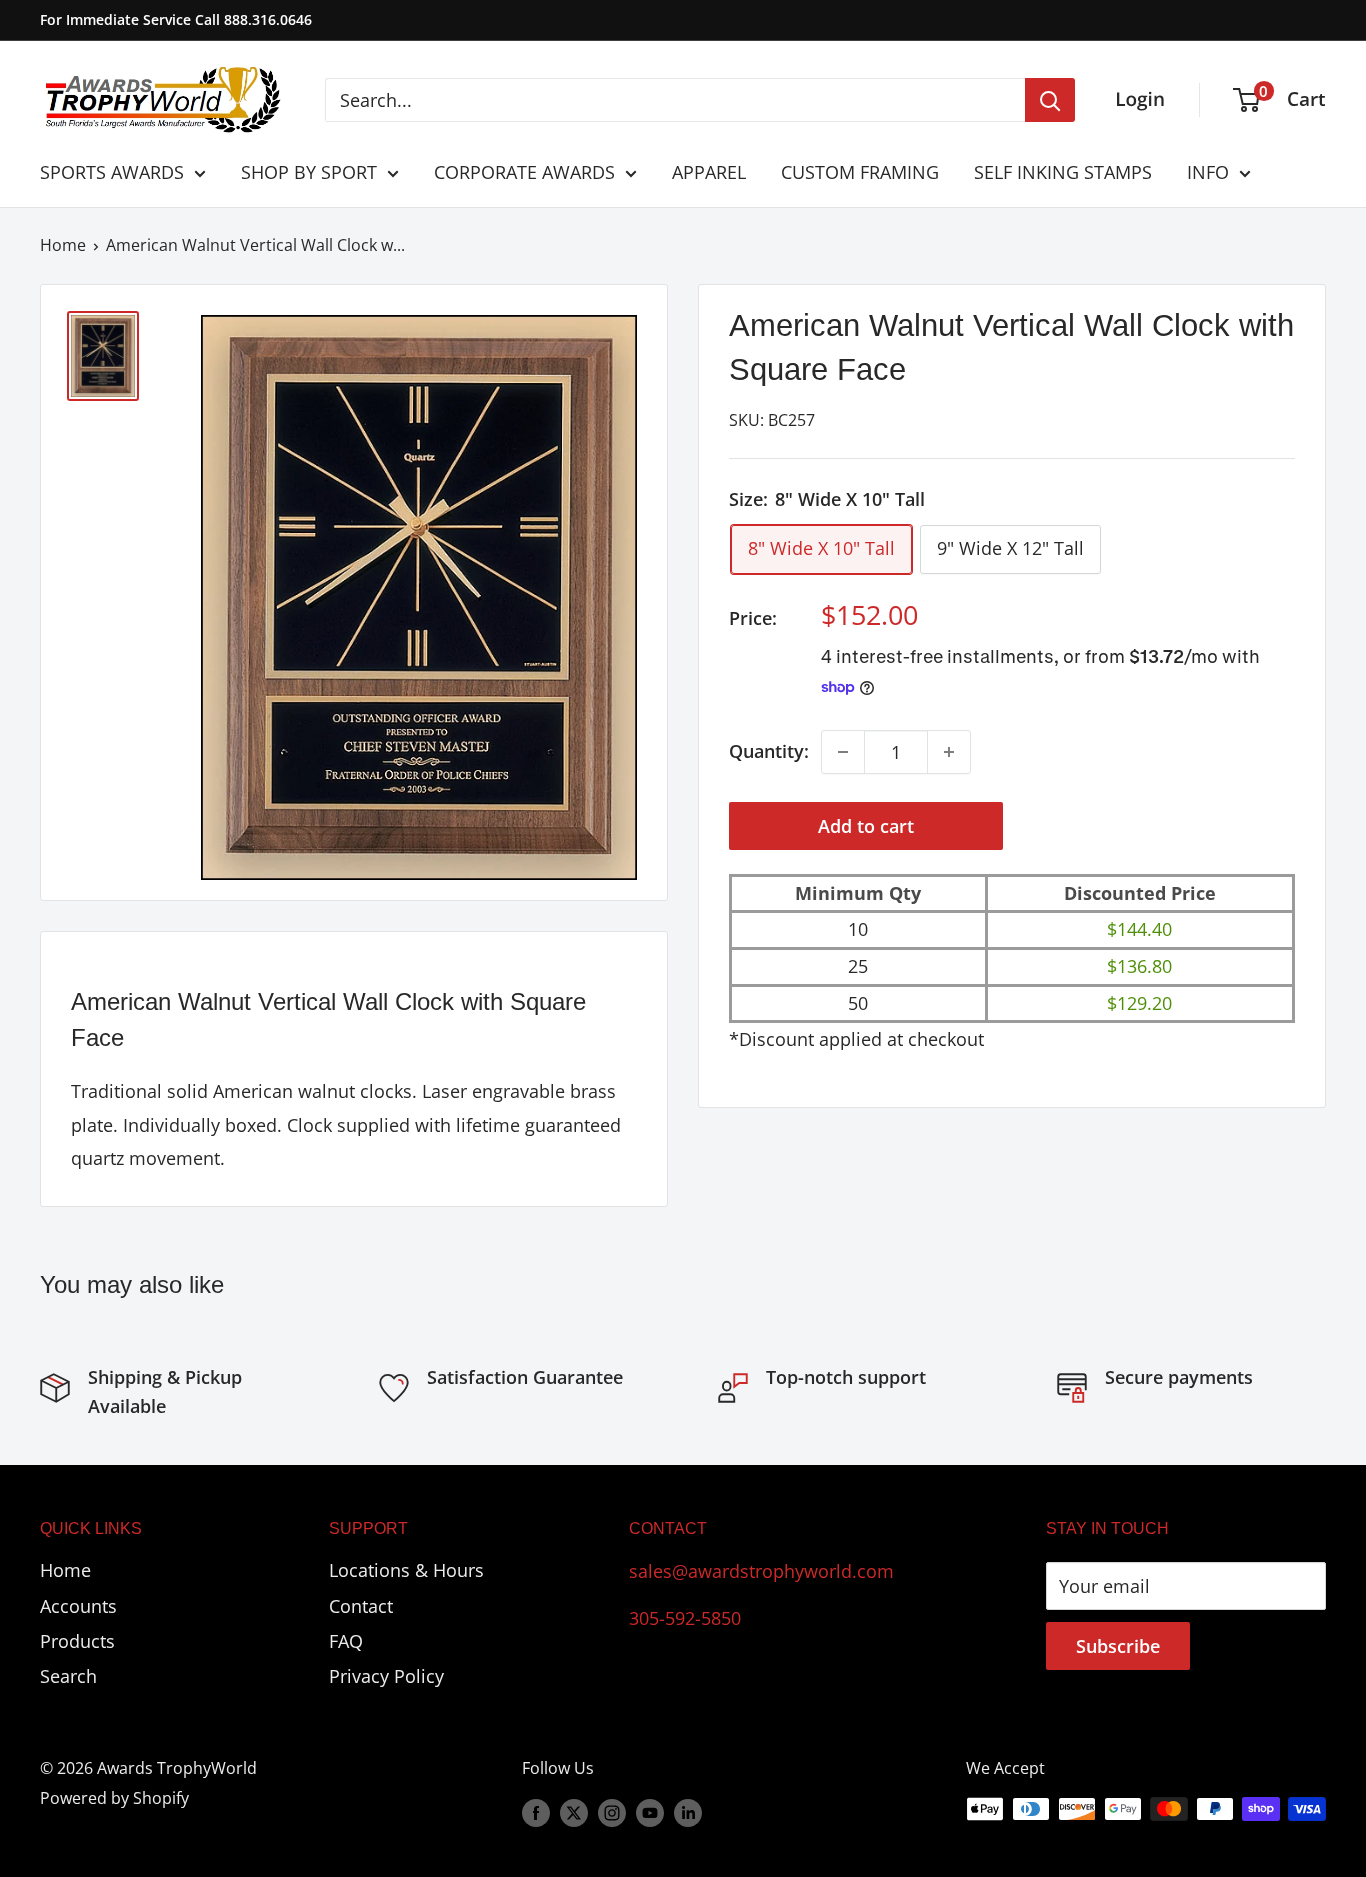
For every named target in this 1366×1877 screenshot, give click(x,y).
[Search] (1050, 100)
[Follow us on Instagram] (612, 1812)
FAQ (346, 1641)
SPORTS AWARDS (112, 172)
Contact (361, 1606)
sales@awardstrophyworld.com (761, 1571)
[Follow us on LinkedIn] (688, 1812)
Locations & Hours (406, 1570)
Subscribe (1118, 1646)
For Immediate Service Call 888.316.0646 (176, 19)
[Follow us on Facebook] (536, 1812)
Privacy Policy (386, 1676)
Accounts (78, 1606)
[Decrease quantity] (843, 752)
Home (63, 245)
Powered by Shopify (114, 1798)
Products (77, 1641)
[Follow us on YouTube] (650, 1812)
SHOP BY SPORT (309, 172)
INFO (1208, 172)
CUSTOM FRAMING (860, 172)
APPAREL (709, 172)
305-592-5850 (685, 1618)
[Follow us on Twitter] (574, 1812)
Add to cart (866, 826)
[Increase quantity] (949, 752)
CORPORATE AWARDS (524, 172)
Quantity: (769, 751)
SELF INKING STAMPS (1063, 172)
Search (68, 1676)
